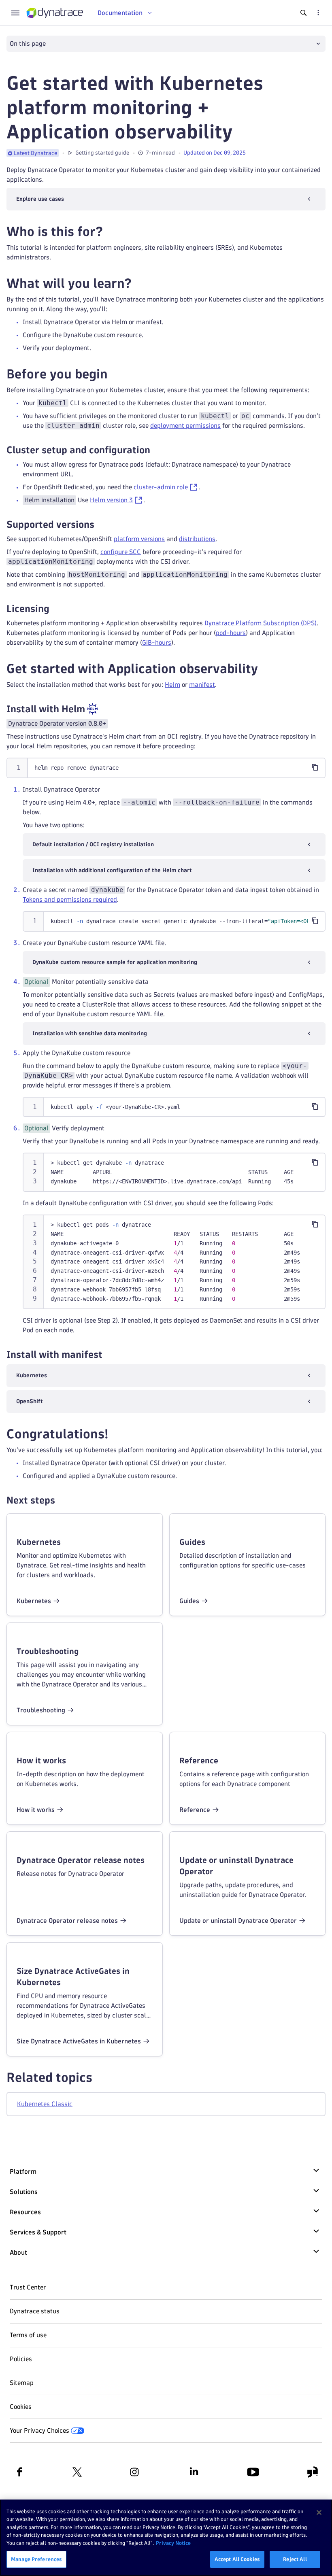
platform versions (139, 539)
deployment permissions (185, 426)
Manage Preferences (36, 2559)
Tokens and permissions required (70, 899)
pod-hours (231, 633)
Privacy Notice (173, 2543)
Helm (172, 685)
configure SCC (121, 552)
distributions (197, 539)
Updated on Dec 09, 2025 (215, 153)
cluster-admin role (161, 487)
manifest (202, 685)
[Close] (319, 2512)
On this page (28, 44)
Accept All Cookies (237, 2559)
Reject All (295, 2559)
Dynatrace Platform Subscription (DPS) (261, 623)
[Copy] (315, 767)
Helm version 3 (111, 500)
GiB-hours (157, 642)
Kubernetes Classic (45, 2104)
